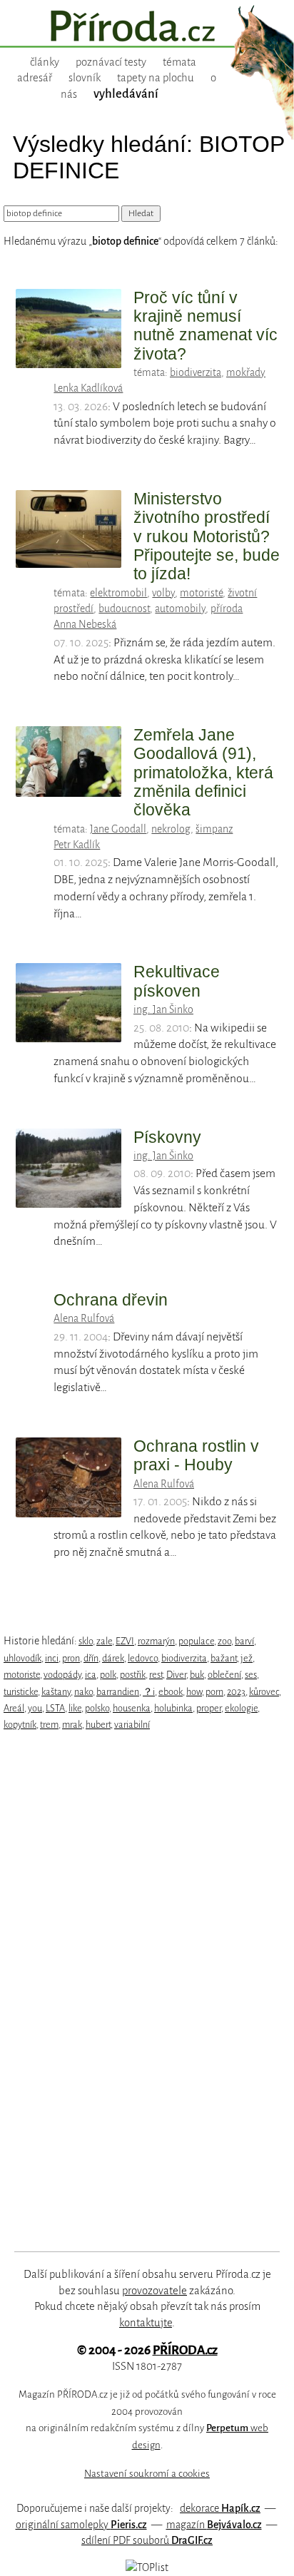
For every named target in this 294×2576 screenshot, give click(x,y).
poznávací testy (111, 62)
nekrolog (171, 829)
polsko (97, 1708)
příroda (227, 609)
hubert (98, 1725)
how (194, 1692)
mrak (72, 1725)
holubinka (173, 1708)
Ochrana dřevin (111, 1300)
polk (108, 1675)
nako (83, 1692)
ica (91, 1675)
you (35, 1708)
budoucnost (124, 609)
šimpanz (214, 829)
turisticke (21, 1692)
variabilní (132, 1725)
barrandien (118, 1692)
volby (163, 593)
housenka (132, 1708)
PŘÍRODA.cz (185, 2350)
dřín (91, 1658)
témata (179, 62)
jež (247, 1658)
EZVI (125, 1641)
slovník (85, 78)
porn (214, 1692)
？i (149, 1692)
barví (244, 1641)
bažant (224, 1658)
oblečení (224, 1675)
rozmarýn (156, 1641)
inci (52, 1658)
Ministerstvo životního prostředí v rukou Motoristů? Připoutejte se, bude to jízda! (207, 536)
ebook (171, 1692)
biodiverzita (196, 372)
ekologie (241, 1708)
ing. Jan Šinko (163, 1009)
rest (156, 1675)
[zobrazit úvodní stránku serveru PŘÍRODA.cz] (147, 28)
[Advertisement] (136, 1992)
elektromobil (118, 593)
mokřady (246, 372)
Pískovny (167, 1137)
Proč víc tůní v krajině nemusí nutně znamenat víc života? (206, 326)
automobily (180, 609)
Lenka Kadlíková (88, 388)
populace (196, 1641)
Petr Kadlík (77, 845)
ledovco (143, 1658)
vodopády (62, 1675)
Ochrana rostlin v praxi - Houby (196, 1455)
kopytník (20, 1725)
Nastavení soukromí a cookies (147, 2474)
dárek (113, 1658)
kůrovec (264, 1692)
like (75, 1708)
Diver (176, 1675)
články (45, 62)
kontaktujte (146, 2323)
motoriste (22, 1675)
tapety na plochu (156, 78)
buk (197, 1675)
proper (209, 1708)
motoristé (201, 593)
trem (49, 1725)
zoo (224, 1641)
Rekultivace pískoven (177, 981)
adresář (35, 78)
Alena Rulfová (84, 1318)
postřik (133, 1675)
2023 (236, 1692)
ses (251, 1675)
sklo (86, 1641)
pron (71, 1658)
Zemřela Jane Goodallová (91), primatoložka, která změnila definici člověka (203, 772)
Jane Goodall (118, 829)
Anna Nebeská (85, 624)
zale (104, 1641)
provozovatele (154, 2291)
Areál (14, 1708)
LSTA (55, 1708)
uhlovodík (22, 1658)
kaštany (56, 1692)
